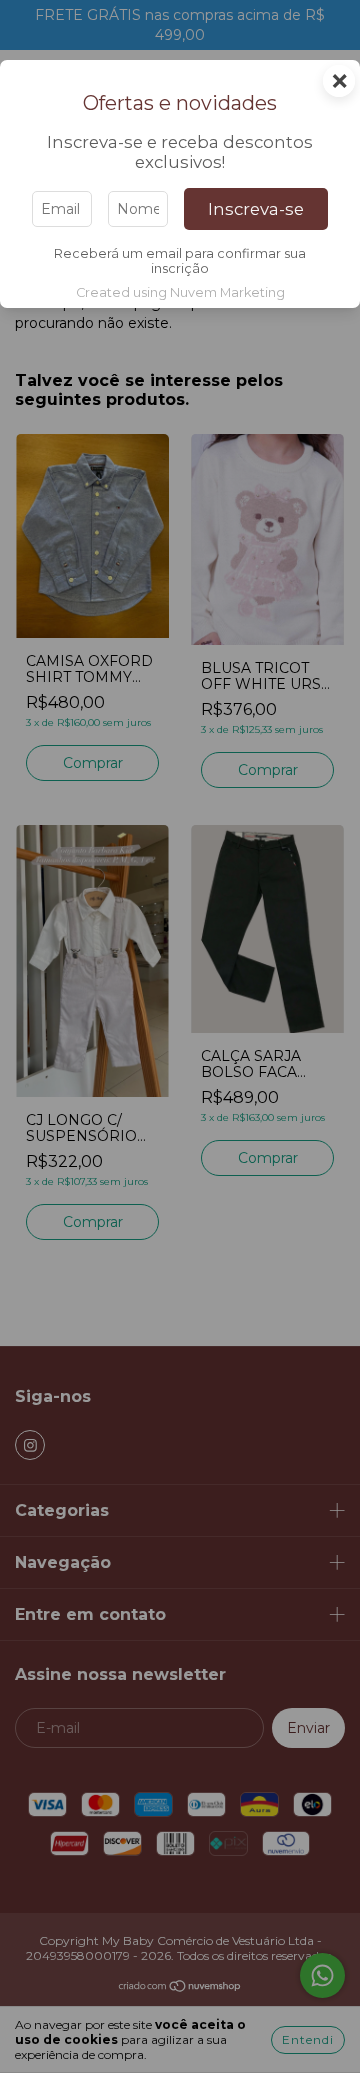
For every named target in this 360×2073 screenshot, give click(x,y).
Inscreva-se (256, 209)
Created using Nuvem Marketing (180, 292)
